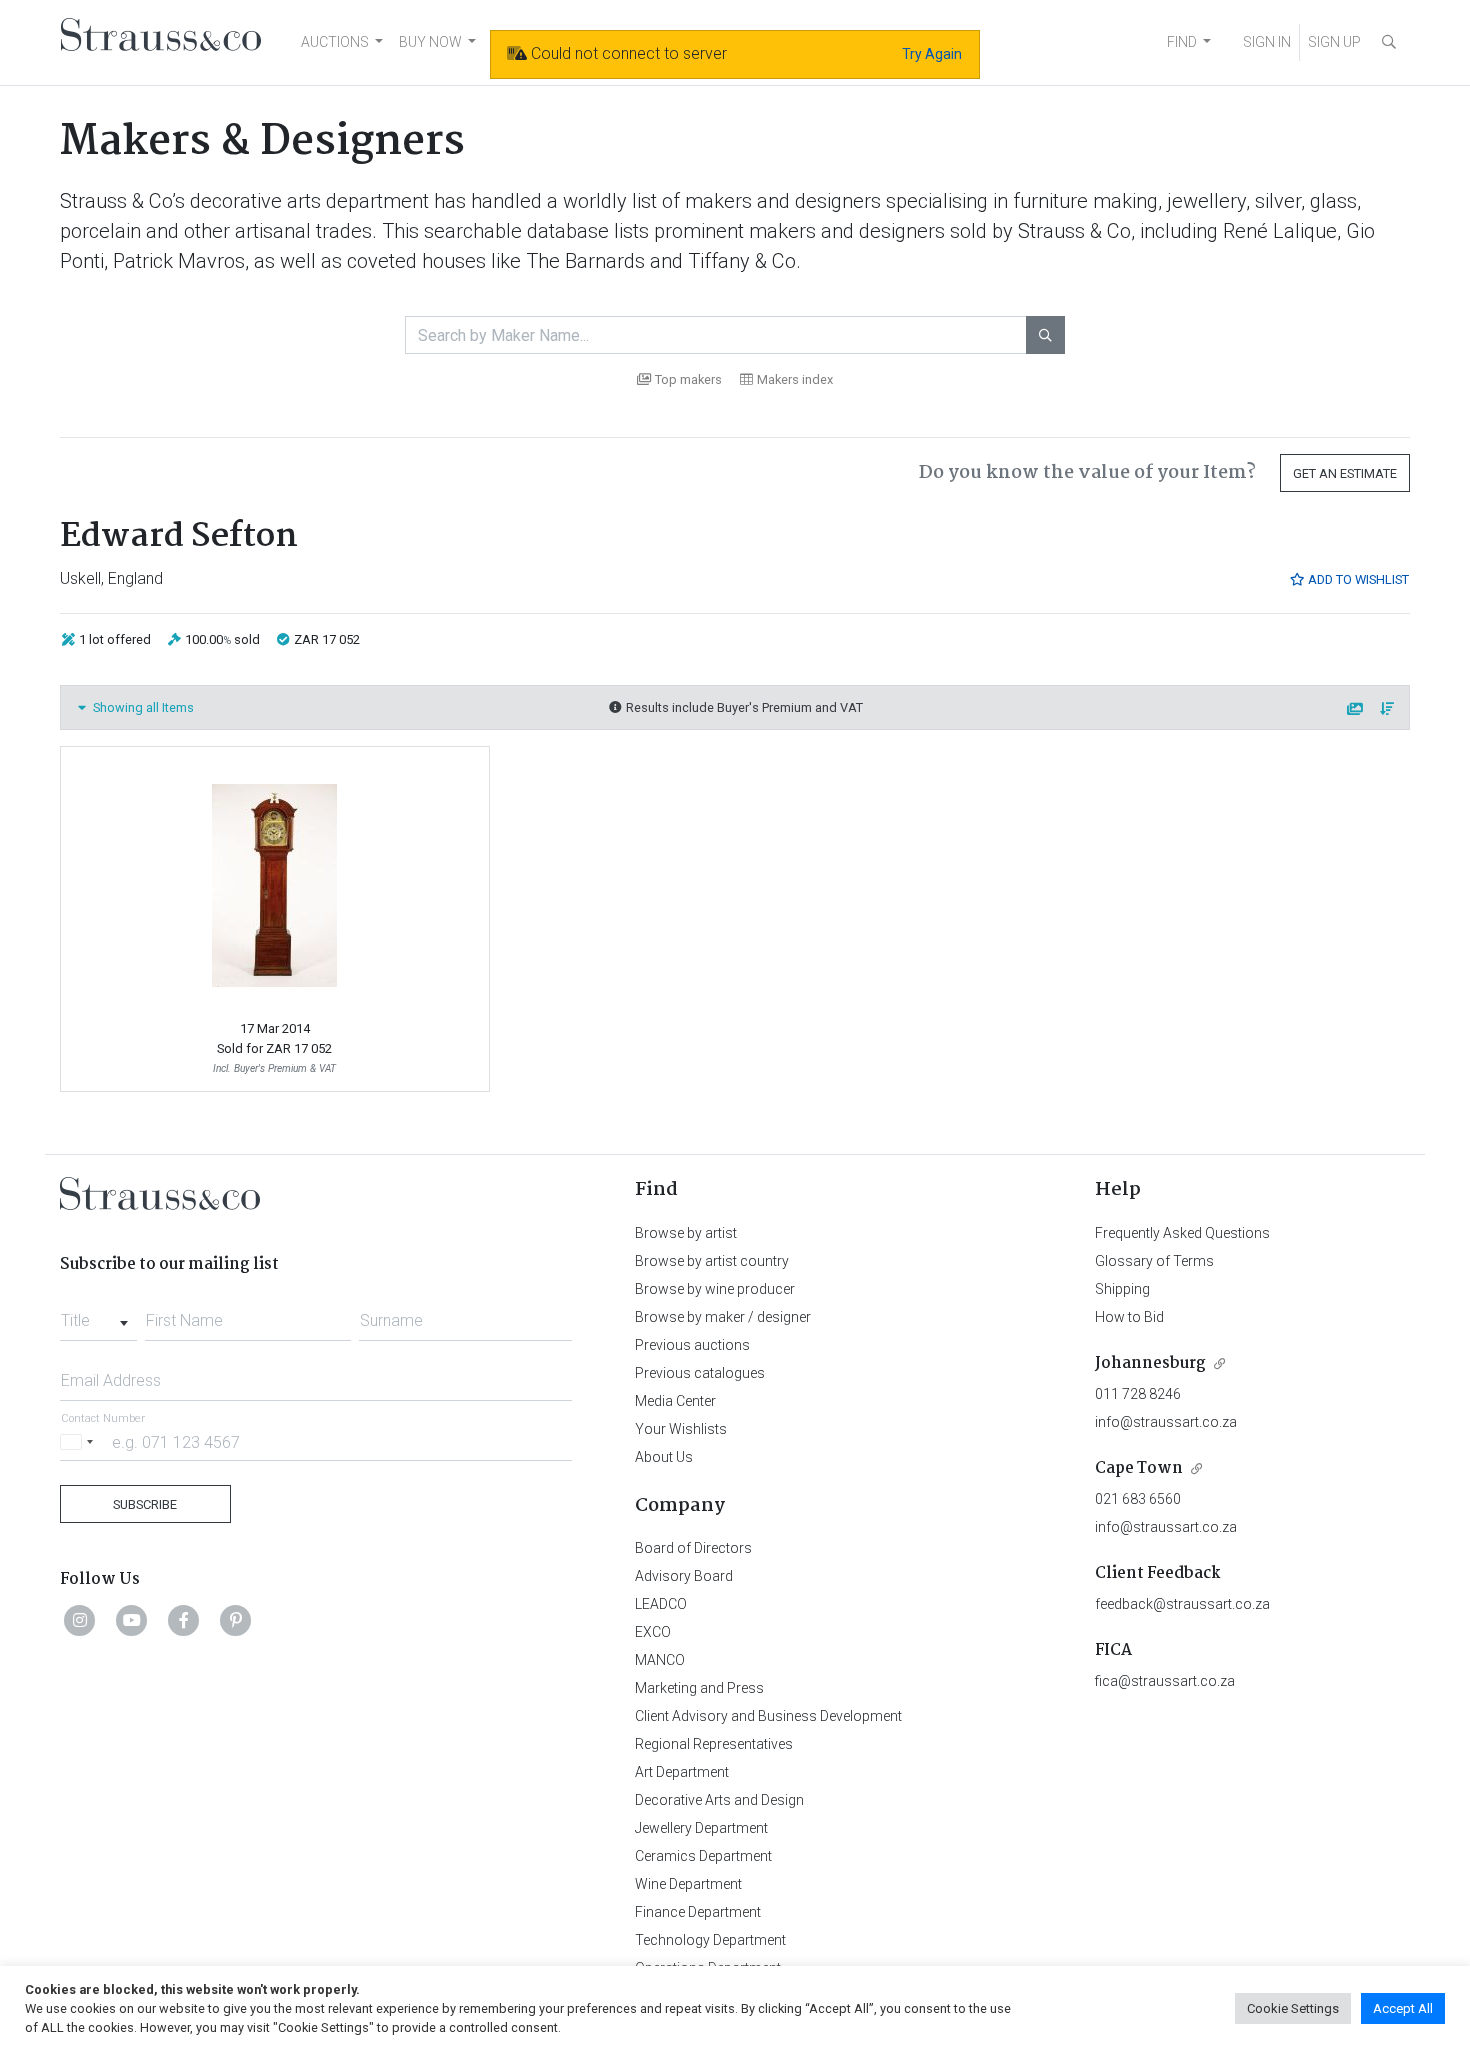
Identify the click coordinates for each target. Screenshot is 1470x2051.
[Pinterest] (236, 1620)
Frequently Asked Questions (1182, 1233)
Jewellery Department (701, 1828)
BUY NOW (430, 42)
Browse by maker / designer (723, 1317)
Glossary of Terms (1154, 1261)
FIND (1182, 42)
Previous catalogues (700, 1373)
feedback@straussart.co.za (1182, 1604)
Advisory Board (684, 1576)
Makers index (795, 379)
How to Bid (1129, 1317)
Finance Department (698, 1912)
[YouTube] (132, 1620)
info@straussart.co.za (1166, 1422)
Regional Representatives (714, 1744)
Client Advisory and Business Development (768, 1716)
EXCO (653, 1632)
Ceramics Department (703, 1856)
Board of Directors (693, 1548)
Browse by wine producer (715, 1289)
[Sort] (1388, 709)
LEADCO (661, 1604)
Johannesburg (1150, 1363)
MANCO (660, 1660)
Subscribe (145, 1504)
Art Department (682, 1772)
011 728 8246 (1138, 1394)
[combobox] (98, 1315)
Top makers (688, 379)
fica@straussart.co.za (1165, 1681)
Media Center (675, 1401)
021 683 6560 (1138, 1499)
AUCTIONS (335, 42)
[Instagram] (80, 1620)
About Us (664, 1457)
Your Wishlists (681, 1429)
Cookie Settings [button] (1293, 2008)
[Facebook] (184, 1620)
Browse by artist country (712, 1261)
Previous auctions (692, 1345)
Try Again (932, 54)
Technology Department (710, 1940)
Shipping (1122, 1289)
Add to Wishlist (1357, 579)
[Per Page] (1356, 709)
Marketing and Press (699, 1688)
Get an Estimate (1345, 473)
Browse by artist (686, 1233)
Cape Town (1139, 1468)
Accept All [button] (1403, 2008)
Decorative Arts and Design (719, 1800)
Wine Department (688, 1884)
